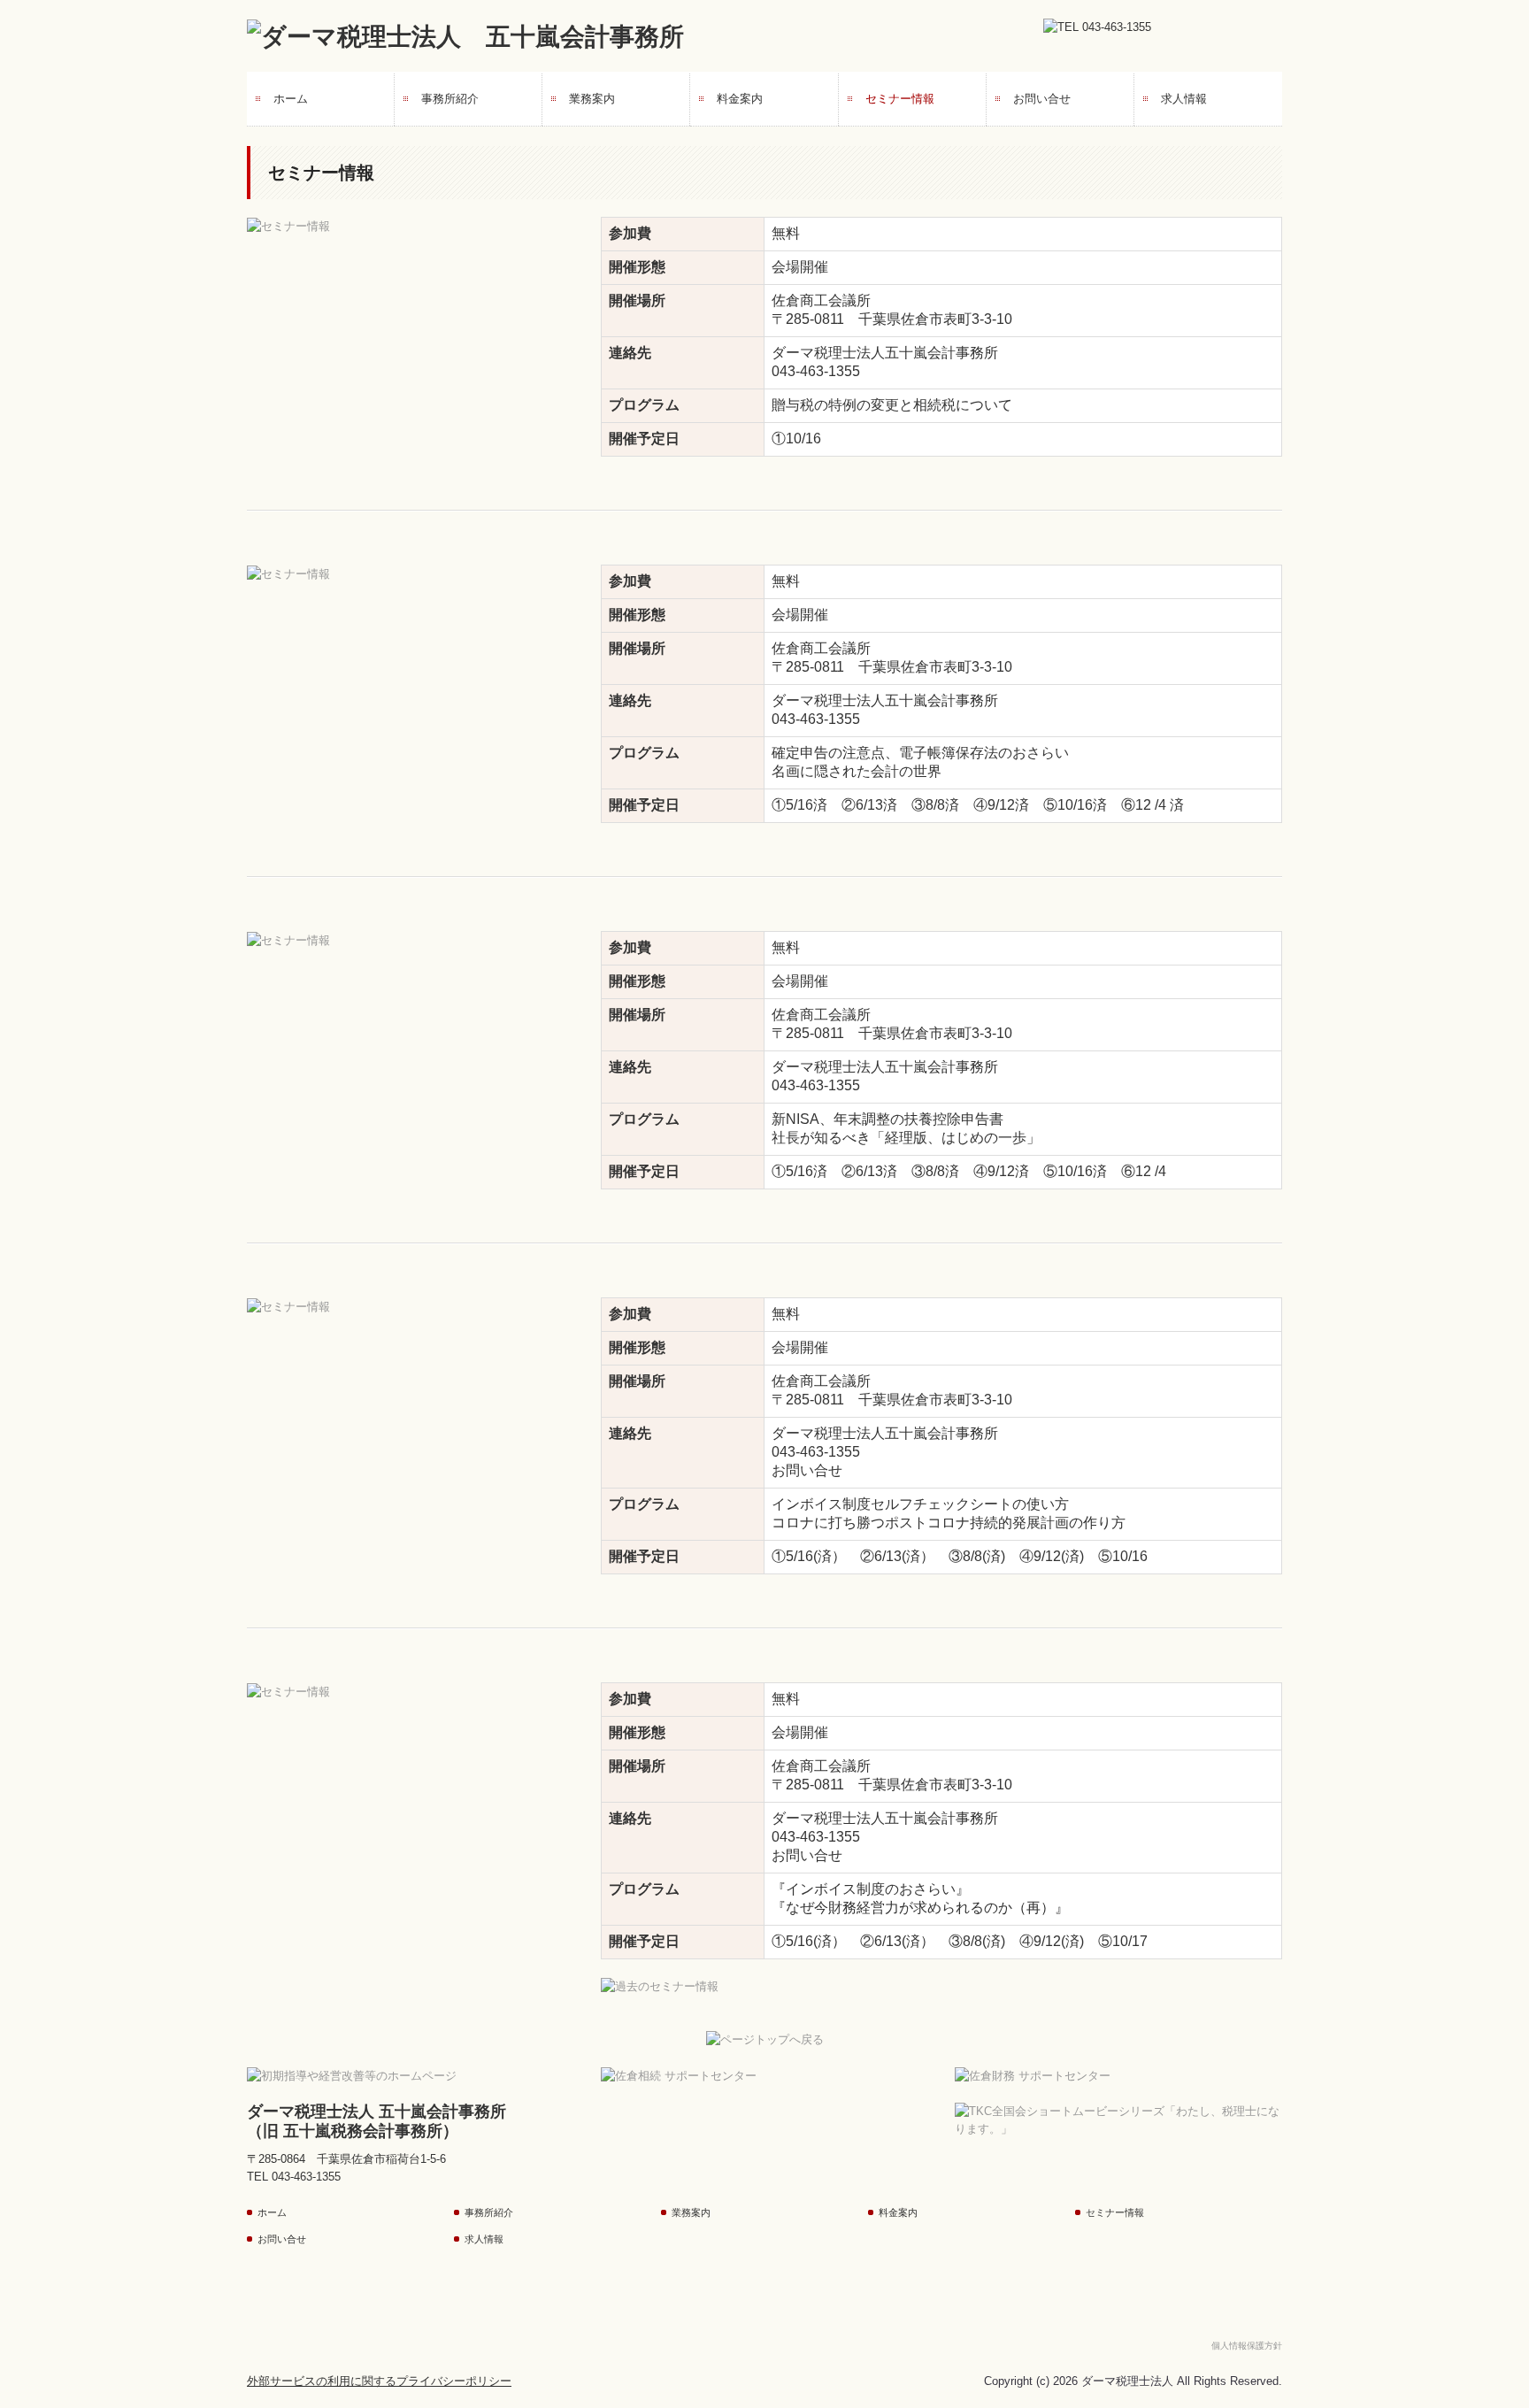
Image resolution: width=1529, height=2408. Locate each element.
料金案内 (740, 99)
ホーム (291, 99)
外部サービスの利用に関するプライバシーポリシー (379, 2381)
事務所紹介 (450, 99)
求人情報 (1184, 99)
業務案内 (592, 99)
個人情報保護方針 (1247, 2346)
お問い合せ (1042, 99)
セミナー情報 (900, 99)
